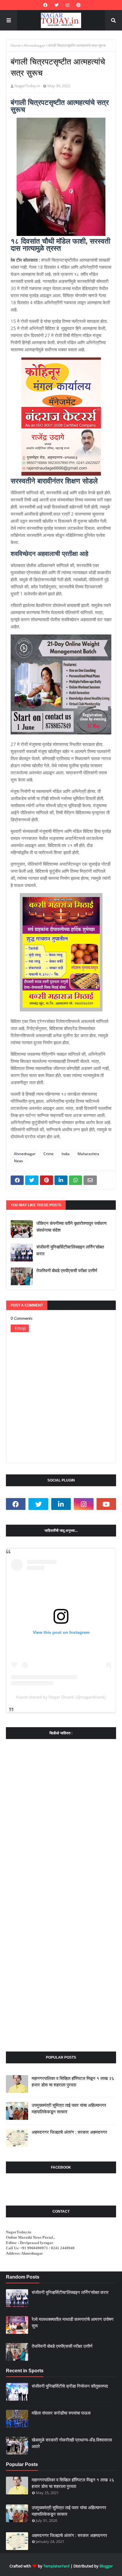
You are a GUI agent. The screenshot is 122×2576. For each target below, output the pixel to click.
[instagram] (68, 5)
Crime (49, 1154)
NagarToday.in (27, 86)
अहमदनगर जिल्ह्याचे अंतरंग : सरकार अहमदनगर (69, 2132)
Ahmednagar (34, 45)
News (19, 1161)
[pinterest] (78, 5)
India (66, 1154)
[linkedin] (61, 1504)
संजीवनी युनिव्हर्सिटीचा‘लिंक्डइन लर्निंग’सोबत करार (70, 1250)
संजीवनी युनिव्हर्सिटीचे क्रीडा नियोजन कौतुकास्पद (70, 2386)
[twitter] (57, 5)
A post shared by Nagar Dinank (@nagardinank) (61, 1697)
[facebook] (45, 5)
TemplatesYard (56, 2566)
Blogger (106, 2566)
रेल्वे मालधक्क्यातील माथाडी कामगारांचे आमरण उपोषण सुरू (73, 2323)
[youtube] (106, 1504)
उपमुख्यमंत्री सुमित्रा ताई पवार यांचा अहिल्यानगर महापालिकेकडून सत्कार (69, 2109)
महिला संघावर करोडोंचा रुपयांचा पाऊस (61, 2413)
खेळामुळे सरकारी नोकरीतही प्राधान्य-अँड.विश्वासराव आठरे (72, 2443)
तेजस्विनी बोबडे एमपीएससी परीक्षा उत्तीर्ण (67, 1271)
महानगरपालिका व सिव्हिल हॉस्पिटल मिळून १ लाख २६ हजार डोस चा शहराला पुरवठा (73, 2082)
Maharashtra (88, 1154)
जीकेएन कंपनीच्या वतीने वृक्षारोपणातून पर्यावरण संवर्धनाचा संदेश (72, 1227)
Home (16, 45)
